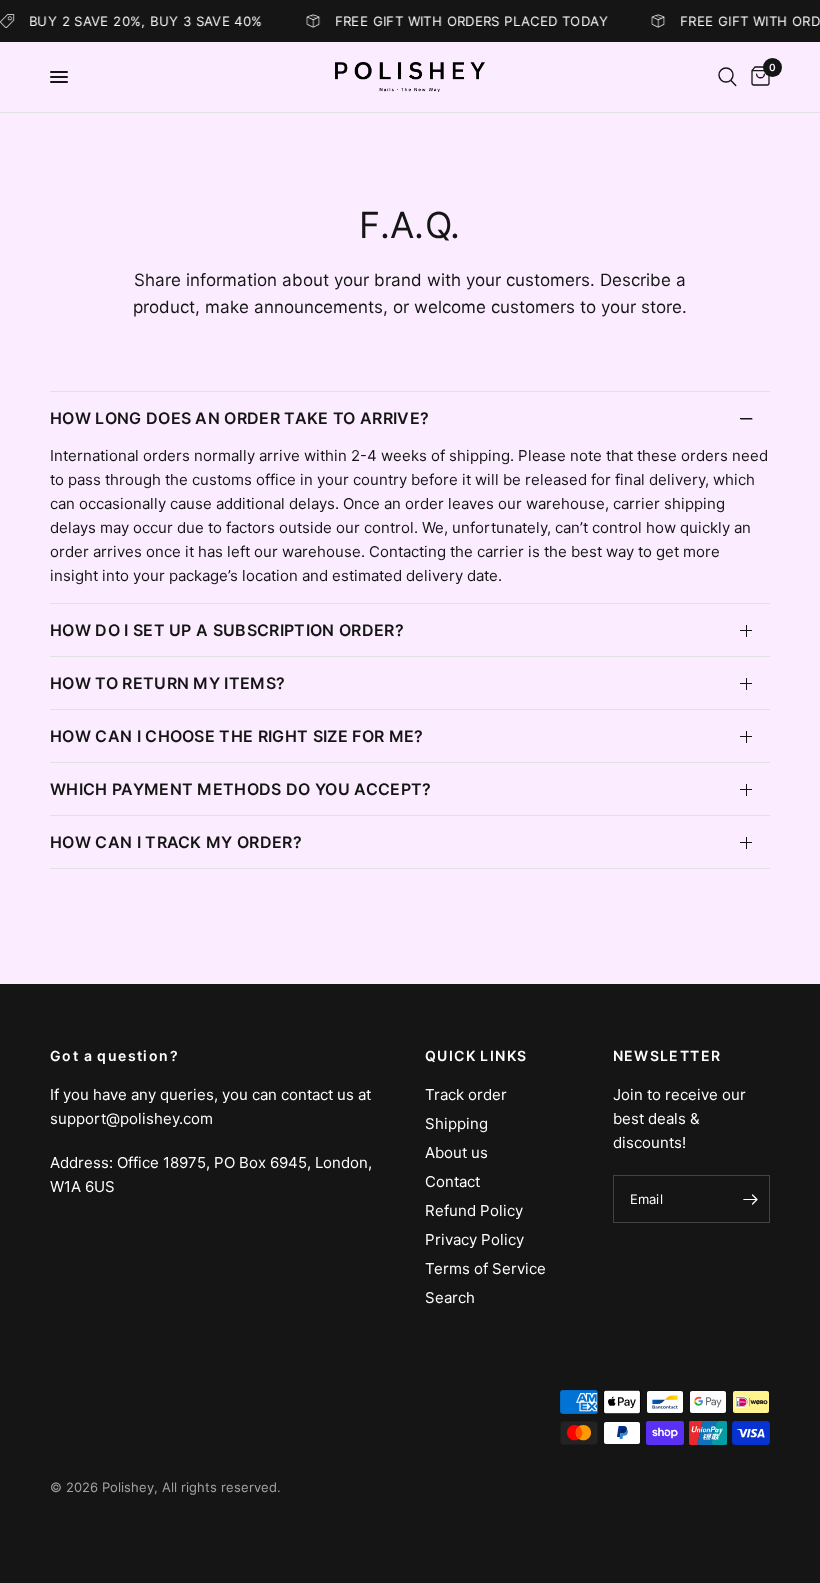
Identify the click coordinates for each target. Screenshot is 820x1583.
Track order (466, 1094)
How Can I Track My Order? (176, 842)
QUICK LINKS (476, 1056)
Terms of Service (485, 1268)
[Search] (727, 77)
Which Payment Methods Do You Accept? (241, 789)
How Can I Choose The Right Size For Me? (236, 736)
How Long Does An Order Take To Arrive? (239, 418)
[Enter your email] (750, 1199)
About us (456, 1152)
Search (450, 1297)
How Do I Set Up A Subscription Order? (227, 630)
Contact (452, 1181)
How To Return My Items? (167, 683)
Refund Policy (474, 1210)
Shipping (456, 1123)
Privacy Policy (474, 1239)
